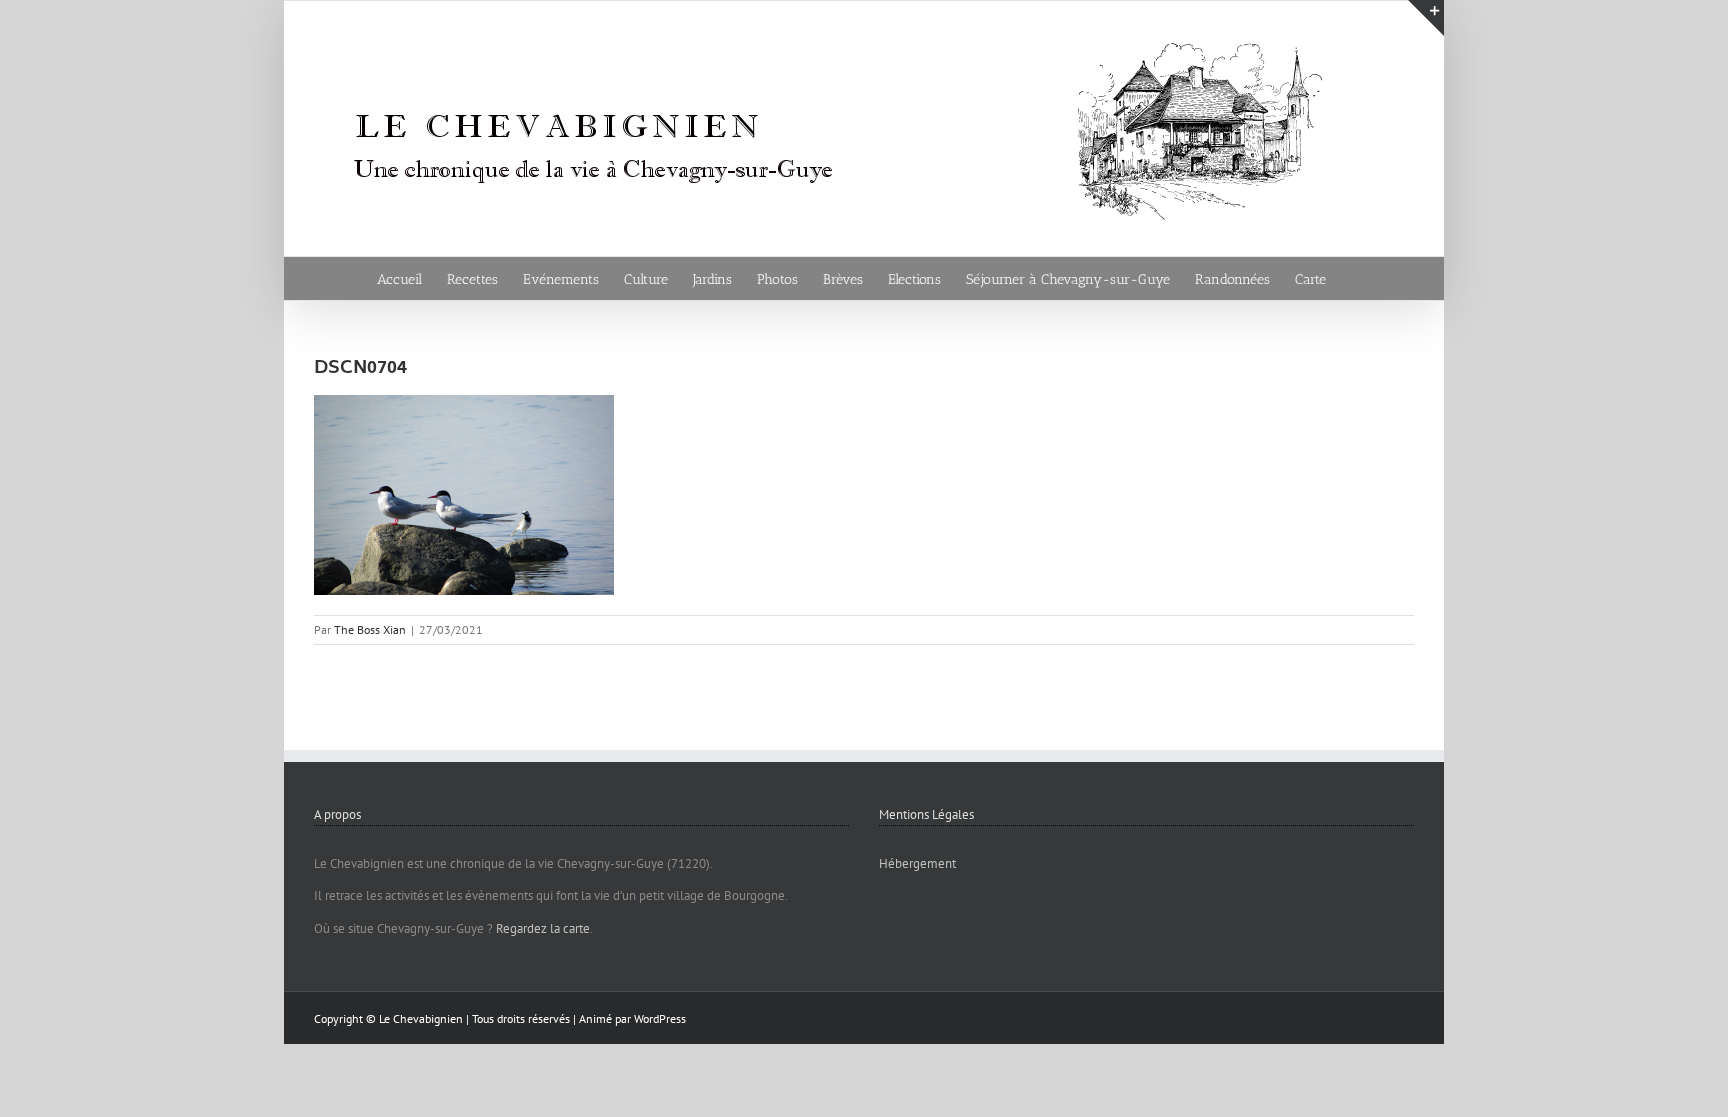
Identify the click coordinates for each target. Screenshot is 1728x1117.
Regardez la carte (543, 928)
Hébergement (917, 863)
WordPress (660, 1018)
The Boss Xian (370, 629)
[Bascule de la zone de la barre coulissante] (1426, 18)
